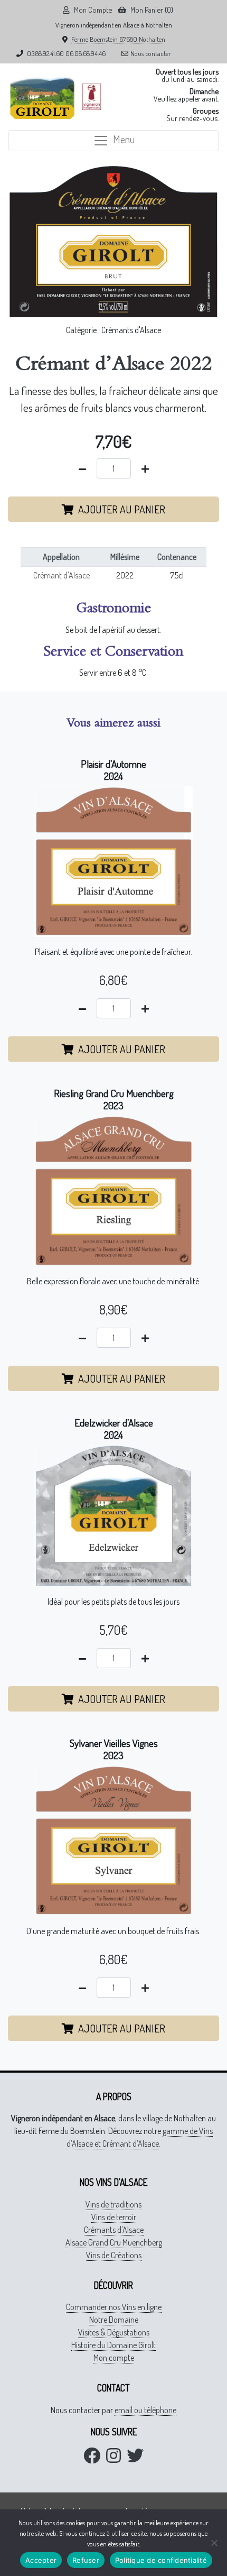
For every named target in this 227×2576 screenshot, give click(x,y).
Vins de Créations (114, 2255)
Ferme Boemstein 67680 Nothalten (118, 39)
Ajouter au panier (122, 509)
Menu (124, 139)
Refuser (86, 2560)
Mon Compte (93, 10)
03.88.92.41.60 (45, 53)
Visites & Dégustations (114, 2332)
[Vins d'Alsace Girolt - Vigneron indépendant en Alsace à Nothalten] (42, 97)
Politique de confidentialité (161, 2560)
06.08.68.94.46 (86, 53)
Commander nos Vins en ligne (114, 2307)
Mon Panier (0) (152, 10)
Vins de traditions (113, 2204)
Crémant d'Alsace (62, 575)
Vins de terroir (114, 2217)
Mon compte (114, 2358)
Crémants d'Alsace (131, 330)
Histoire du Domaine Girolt (113, 2345)
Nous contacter (151, 53)
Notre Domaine (114, 2320)
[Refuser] (214, 2543)
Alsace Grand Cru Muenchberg (114, 2242)
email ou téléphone (145, 2410)
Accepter (41, 2560)
